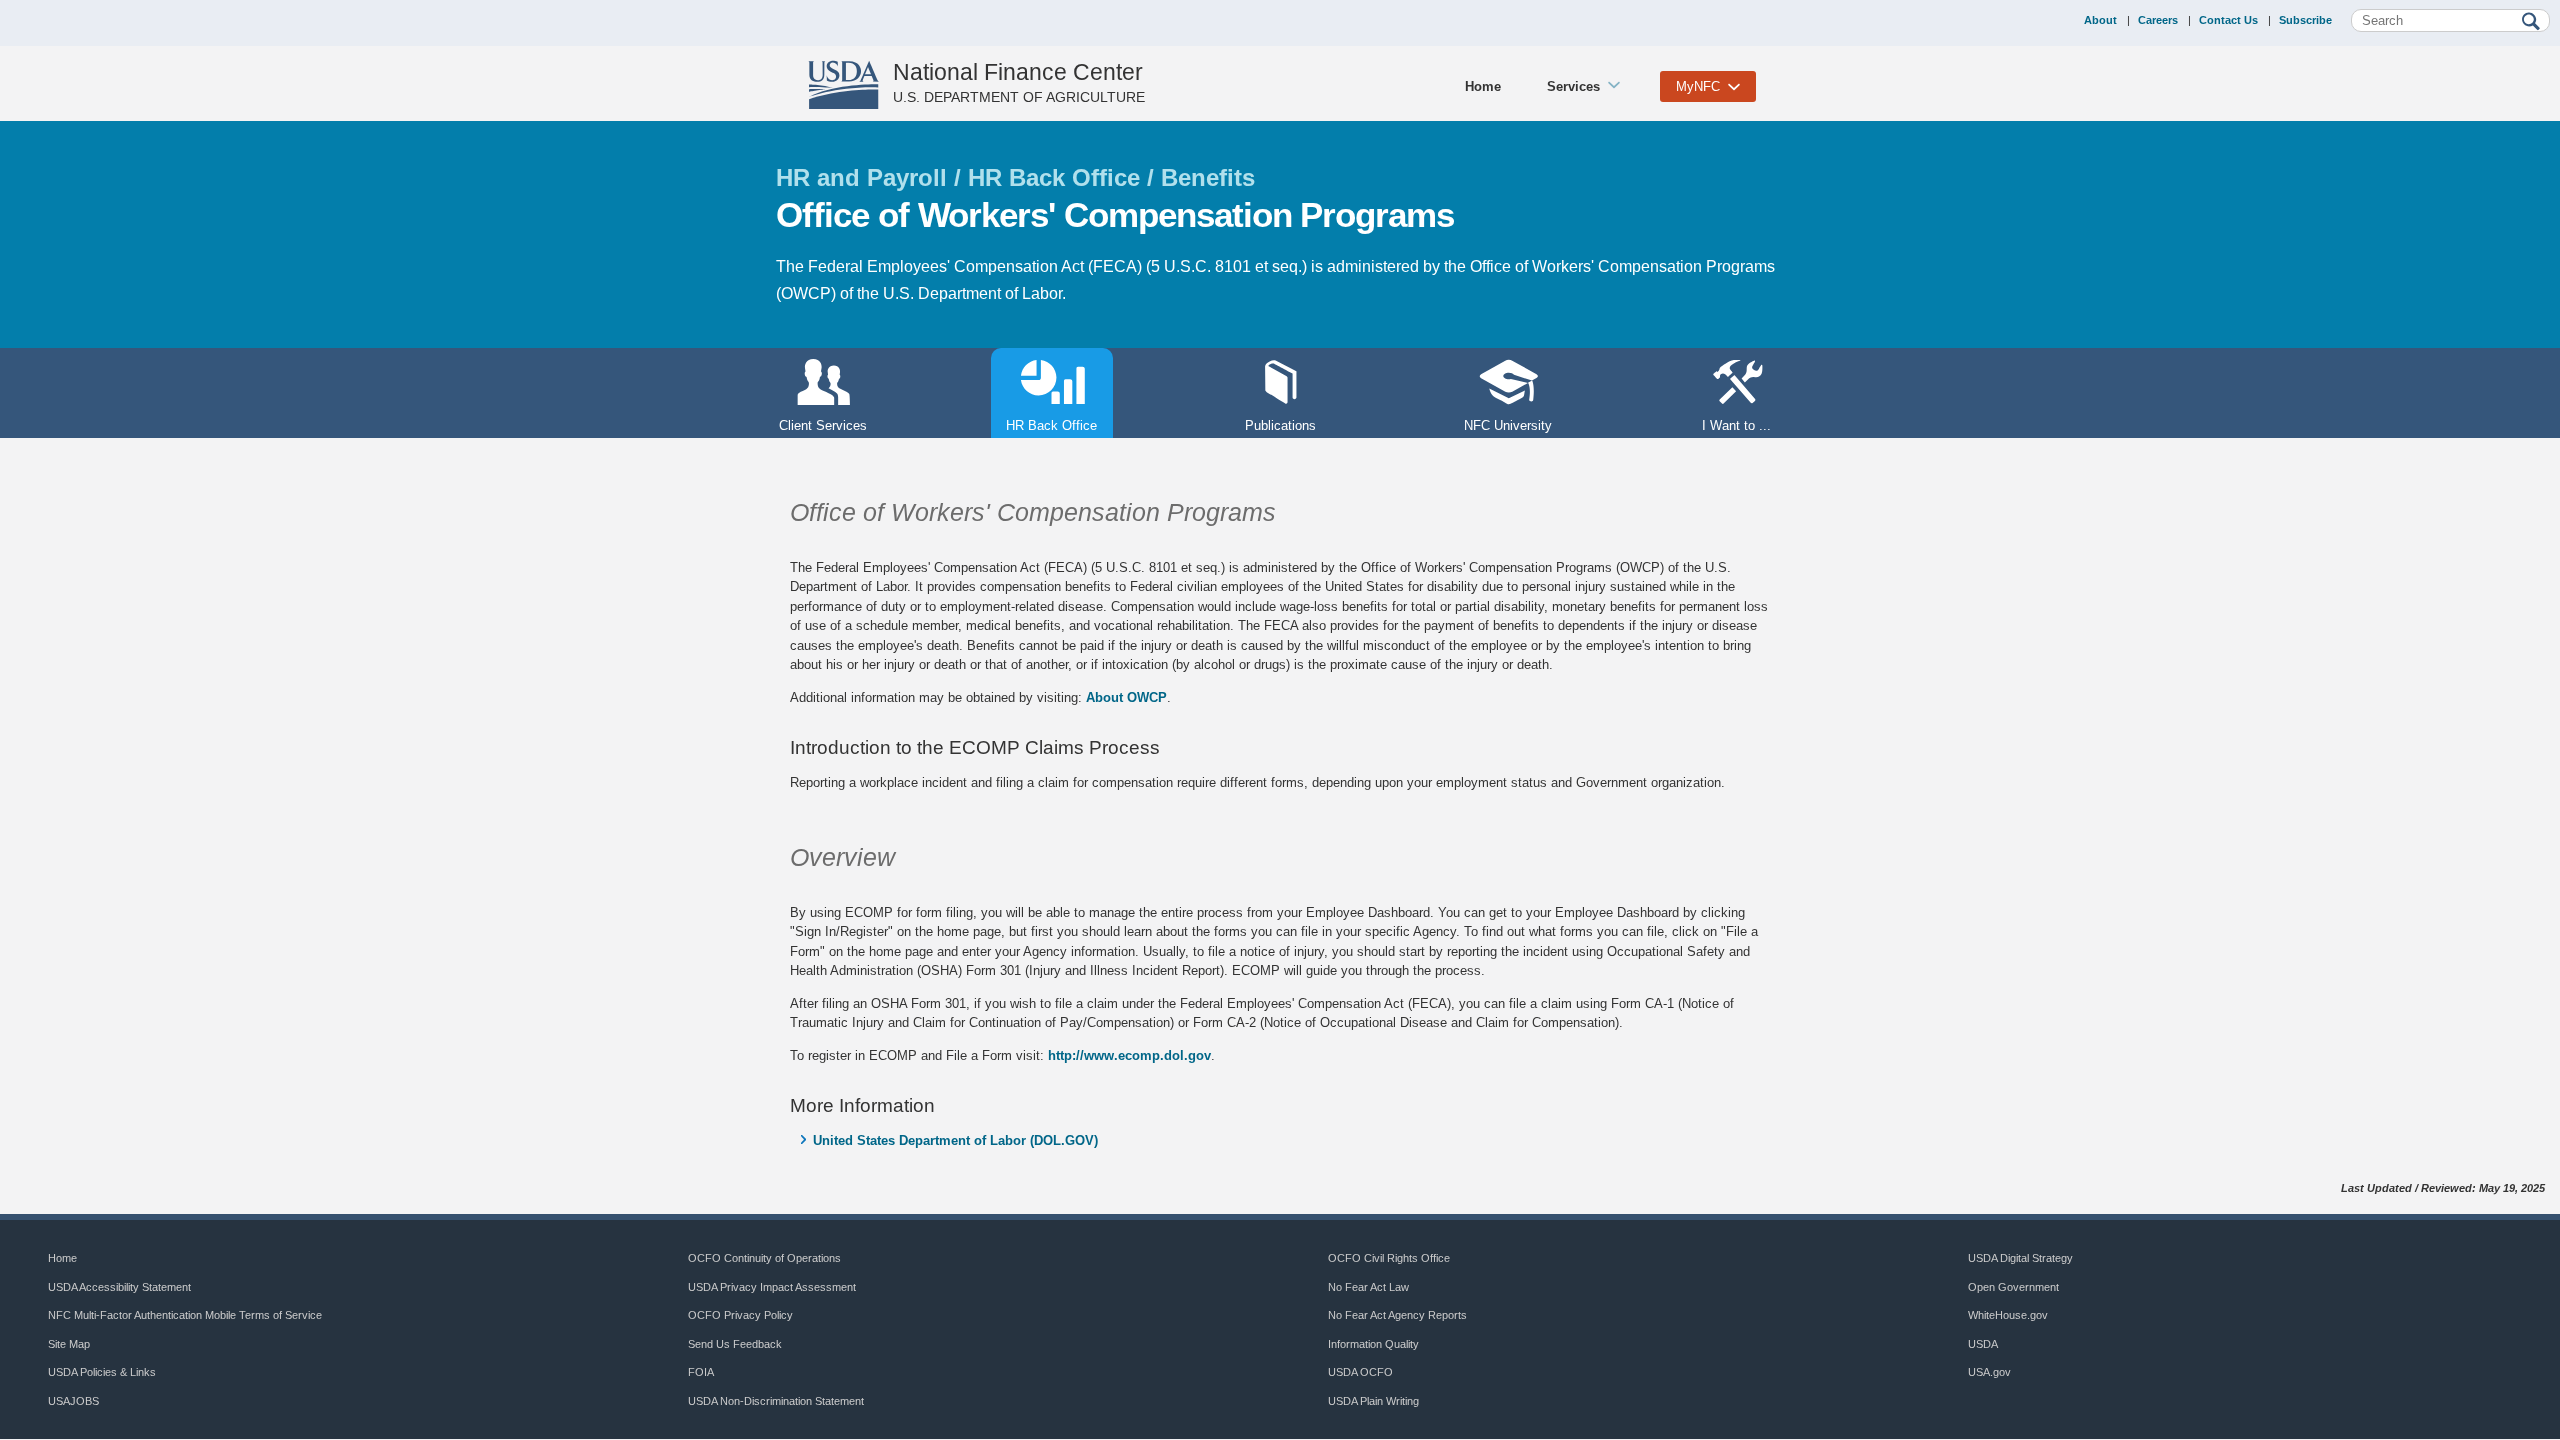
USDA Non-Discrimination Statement (776, 1401)
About (2100, 20)
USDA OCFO (1360, 1372)
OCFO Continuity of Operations (764, 1258)
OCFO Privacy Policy (740, 1315)
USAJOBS (73, 1401)
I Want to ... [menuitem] (1736, 425)
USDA (1983, 1344)
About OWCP (1126, 697)
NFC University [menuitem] (1508, 425)
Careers (2158, 20)
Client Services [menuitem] (823, 425)
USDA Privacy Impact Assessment (772, 1287)
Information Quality (1373, 1344)
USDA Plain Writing (1373, 1401)
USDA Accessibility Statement (119, 1287)
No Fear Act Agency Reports (1397, 1315)
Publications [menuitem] (1280, 425)
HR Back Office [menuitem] (1044, 425)
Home (1483, 86)
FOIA (701, 1372)
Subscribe (2305, 20)
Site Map (69, 1344)
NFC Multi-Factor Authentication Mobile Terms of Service (185, 1315)
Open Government (2013, 1287)
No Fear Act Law (1368, 1287)
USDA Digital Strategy (2020, 1258)
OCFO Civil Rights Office (1389, 1258)
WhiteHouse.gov (2008, 1315)
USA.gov (1989, 1372)
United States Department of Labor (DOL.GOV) (955, 1140)
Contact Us (2228, 20)
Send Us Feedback (735, 1344)
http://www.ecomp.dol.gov (1129, 1055)
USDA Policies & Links (102, 1372)
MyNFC (1698, 86)
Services (1573, 86)
